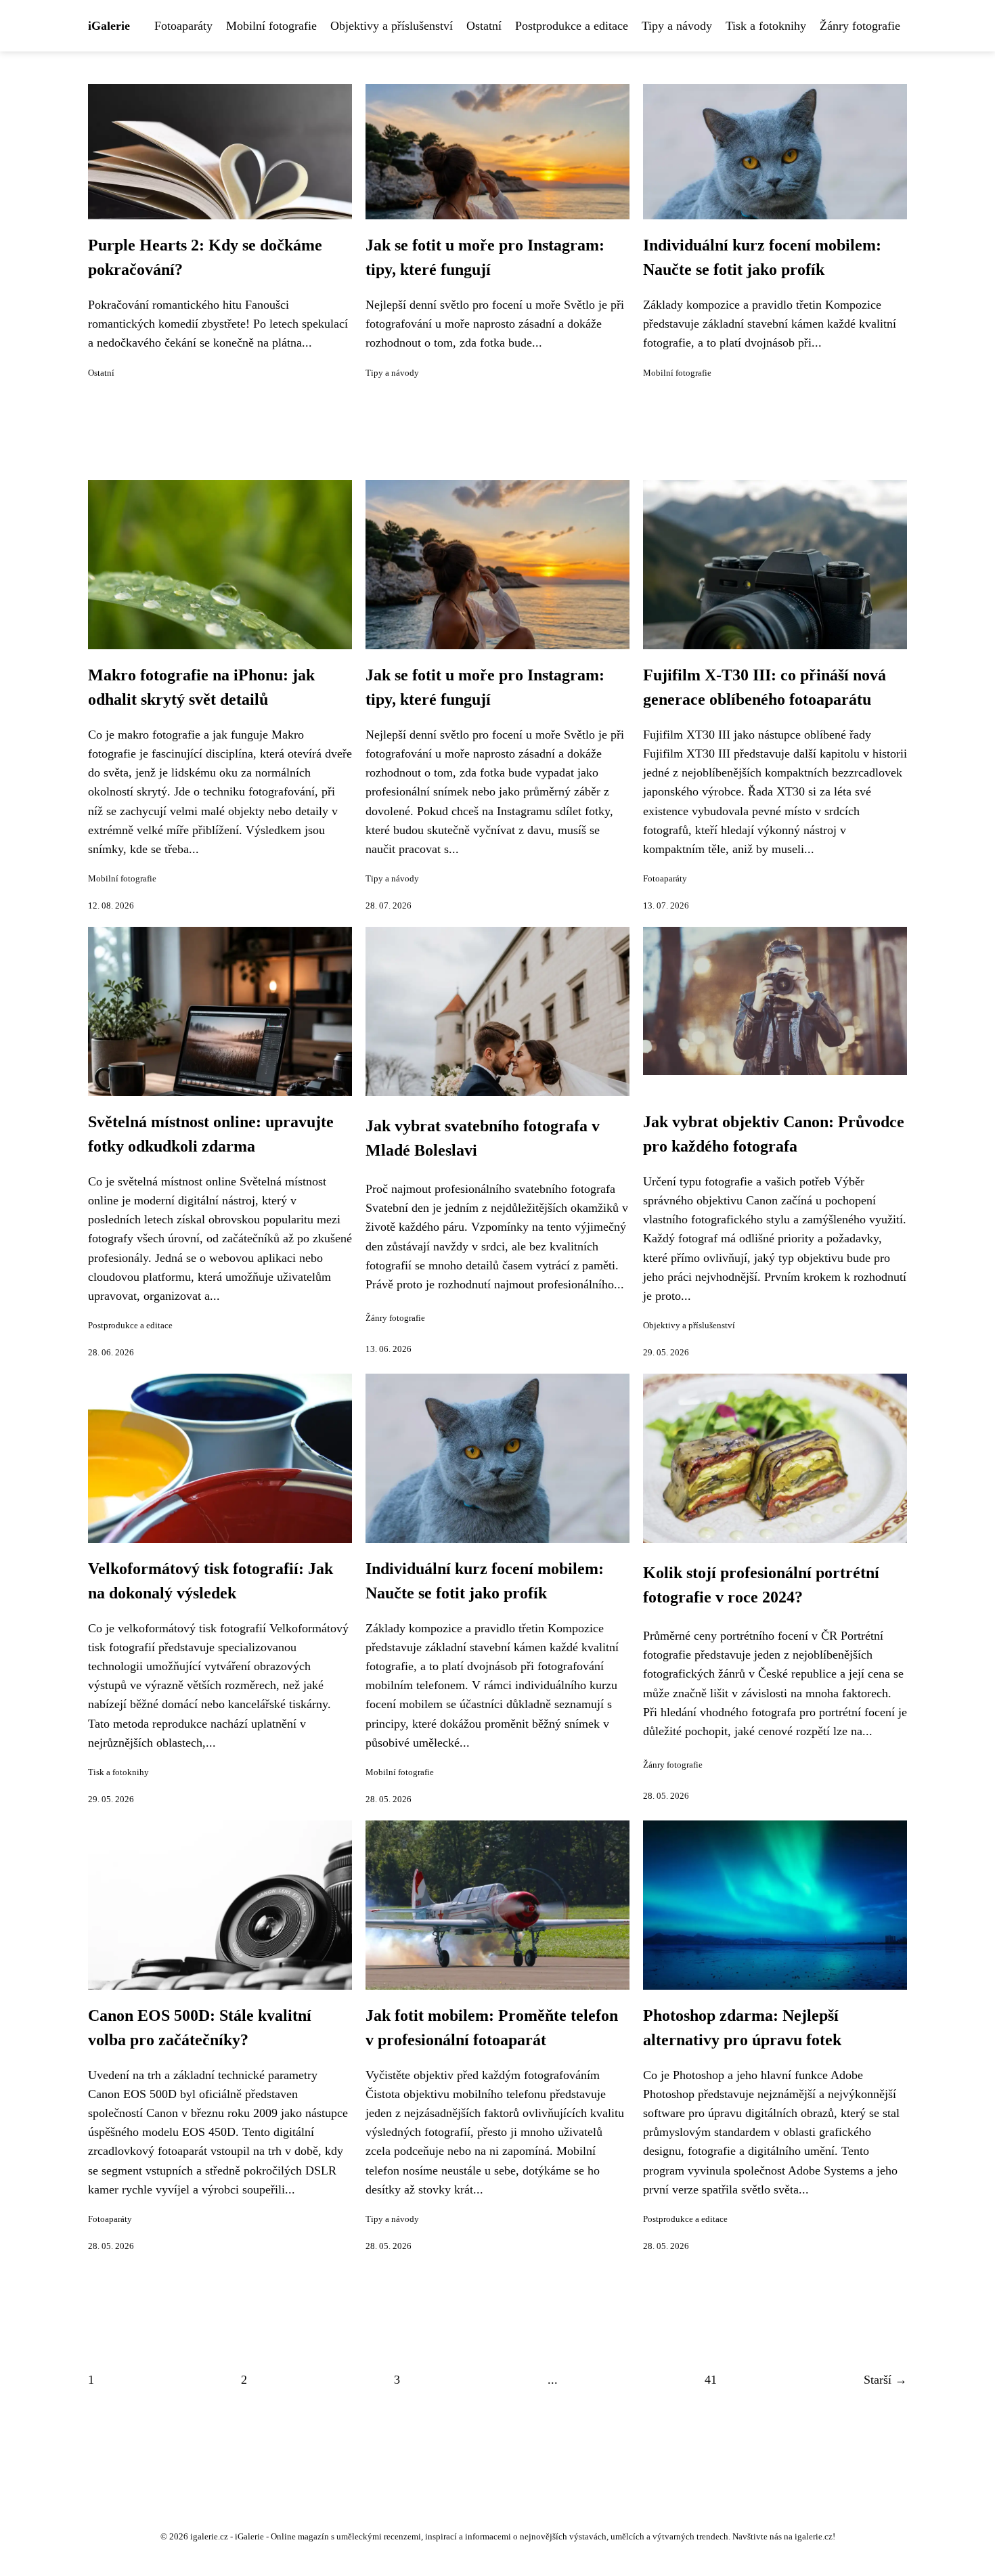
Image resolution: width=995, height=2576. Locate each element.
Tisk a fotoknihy (766, 26)
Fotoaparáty (183, 26)
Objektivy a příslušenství (392, 26)
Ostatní (484, 26)
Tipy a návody (677, 26)
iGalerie (109, 26)
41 (711, 2380)
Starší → (885, 2380)
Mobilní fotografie (271, 26)
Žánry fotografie (860, 26)
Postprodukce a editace (572, 26)
